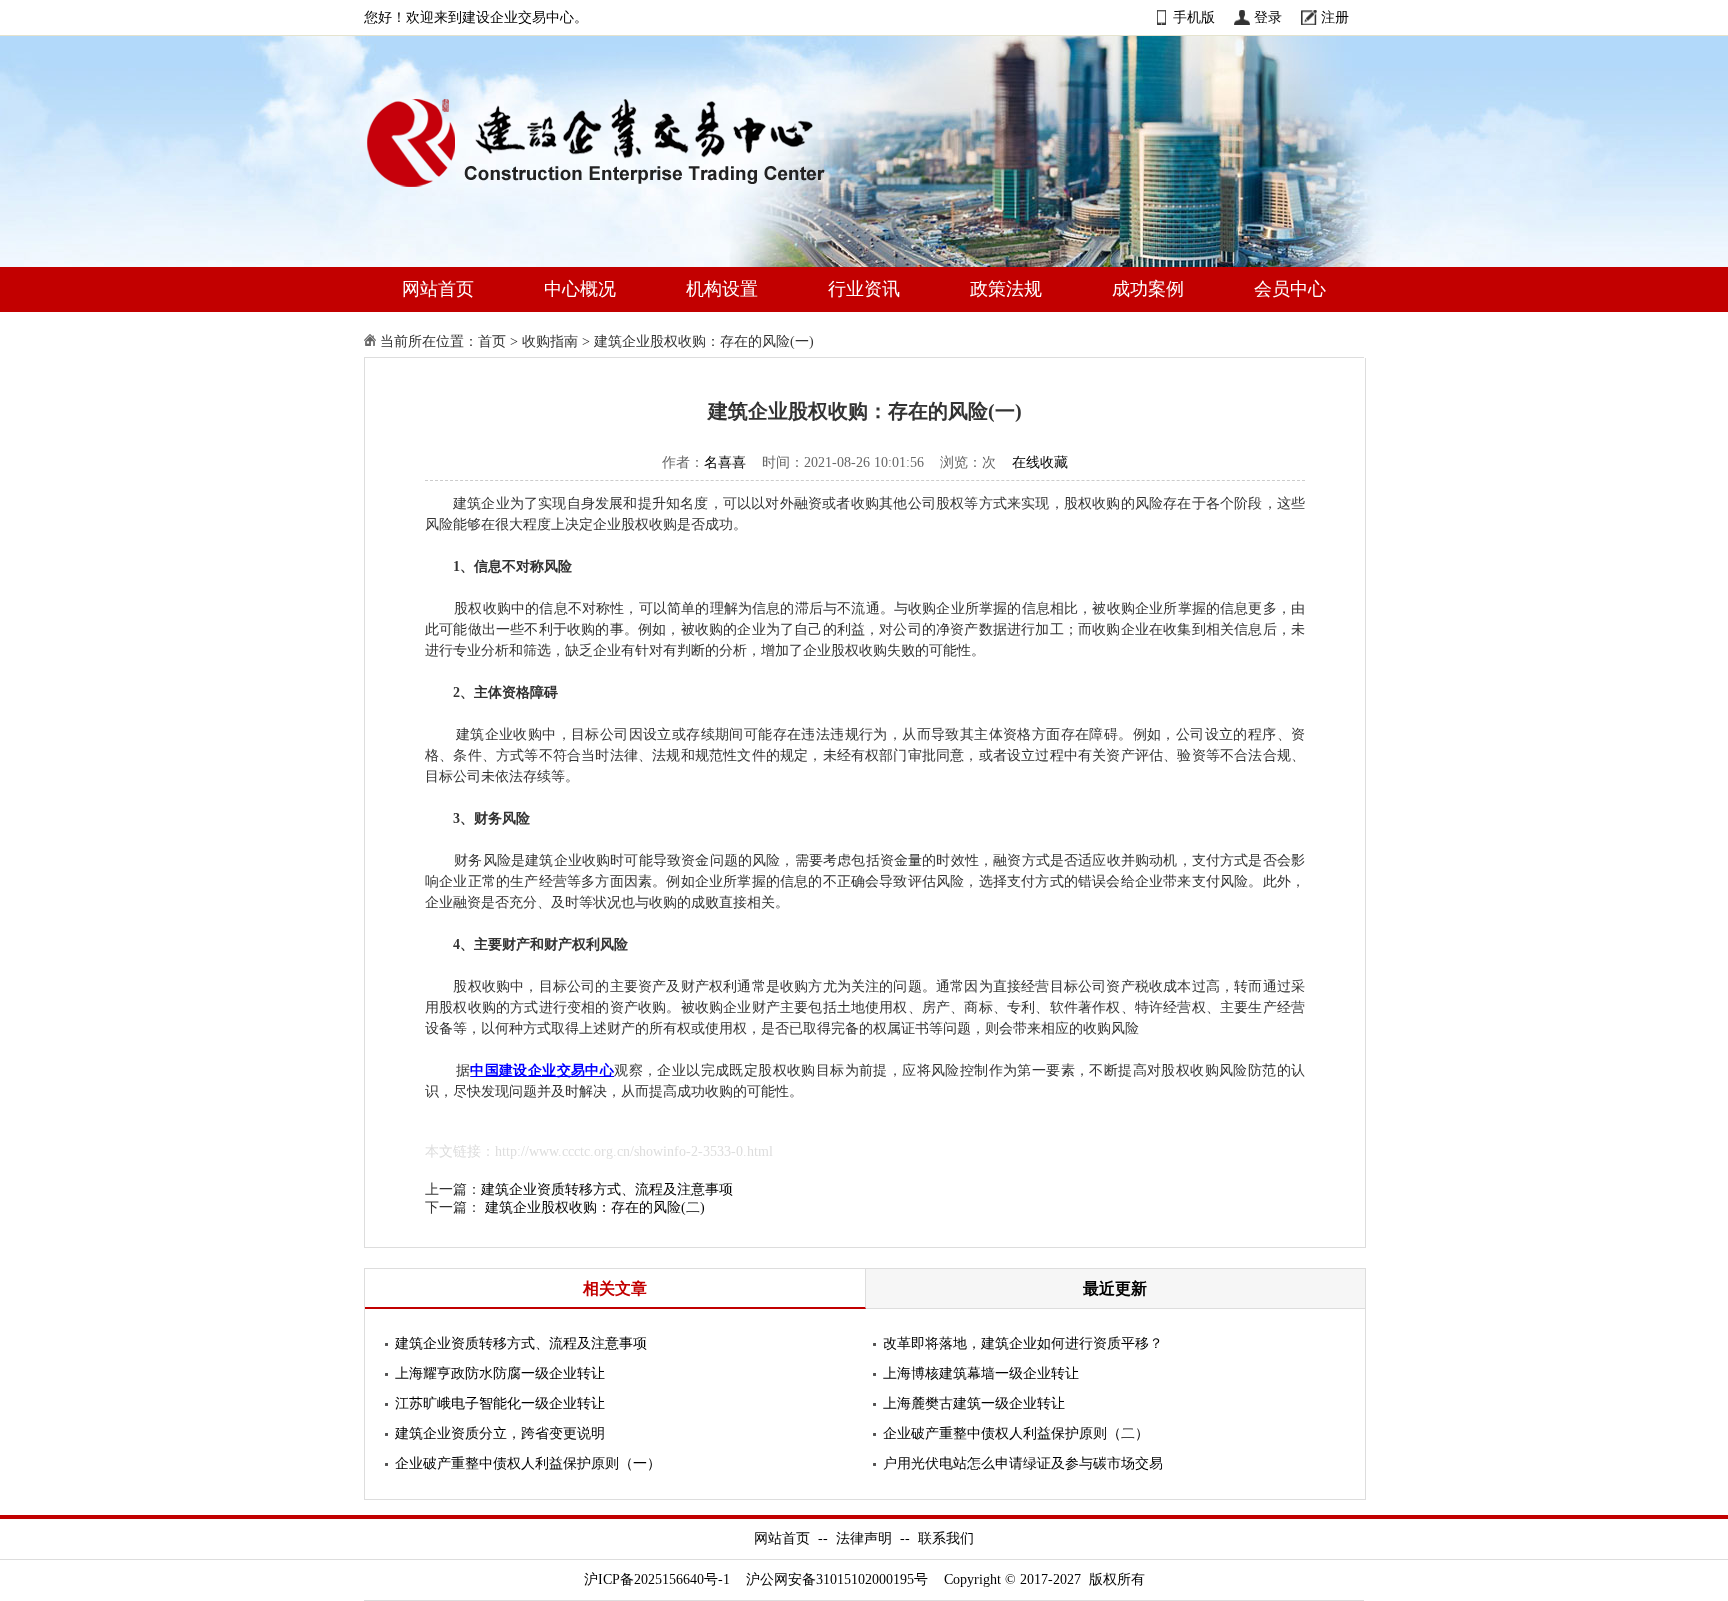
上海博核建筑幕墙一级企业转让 (981, 1373)
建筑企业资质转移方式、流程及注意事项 (607, 1189)
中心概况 (580, 289)
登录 (1268, 17)
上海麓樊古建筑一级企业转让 (974, 1403)
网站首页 (438, 289)
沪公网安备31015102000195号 (837, 1579)
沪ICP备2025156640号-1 (657, 1579)
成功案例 (1148, 289)
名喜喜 (725, 462)
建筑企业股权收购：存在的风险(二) (595, 1207)
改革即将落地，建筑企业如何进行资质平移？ (1023, 1343)
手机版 (1194, 17)
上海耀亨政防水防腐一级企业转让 (500, 1373)
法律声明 (864, 1538)
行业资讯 (864, 289)
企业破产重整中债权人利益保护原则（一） (528, 1463)
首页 (492, 341)
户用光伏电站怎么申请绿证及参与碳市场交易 (1023, 1463)
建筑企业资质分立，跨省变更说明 (500, 1433)
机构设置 (722, 289)
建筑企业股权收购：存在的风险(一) (704, 341)
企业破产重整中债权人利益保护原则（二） (1016, 1433)
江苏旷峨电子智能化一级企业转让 (500, 1403)
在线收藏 (1040, 462)
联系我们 (946, 1538)
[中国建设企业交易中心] (628, 191)
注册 (1335, 17)
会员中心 (1290, 289)
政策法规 (1006, 289)
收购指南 (550, 341)
